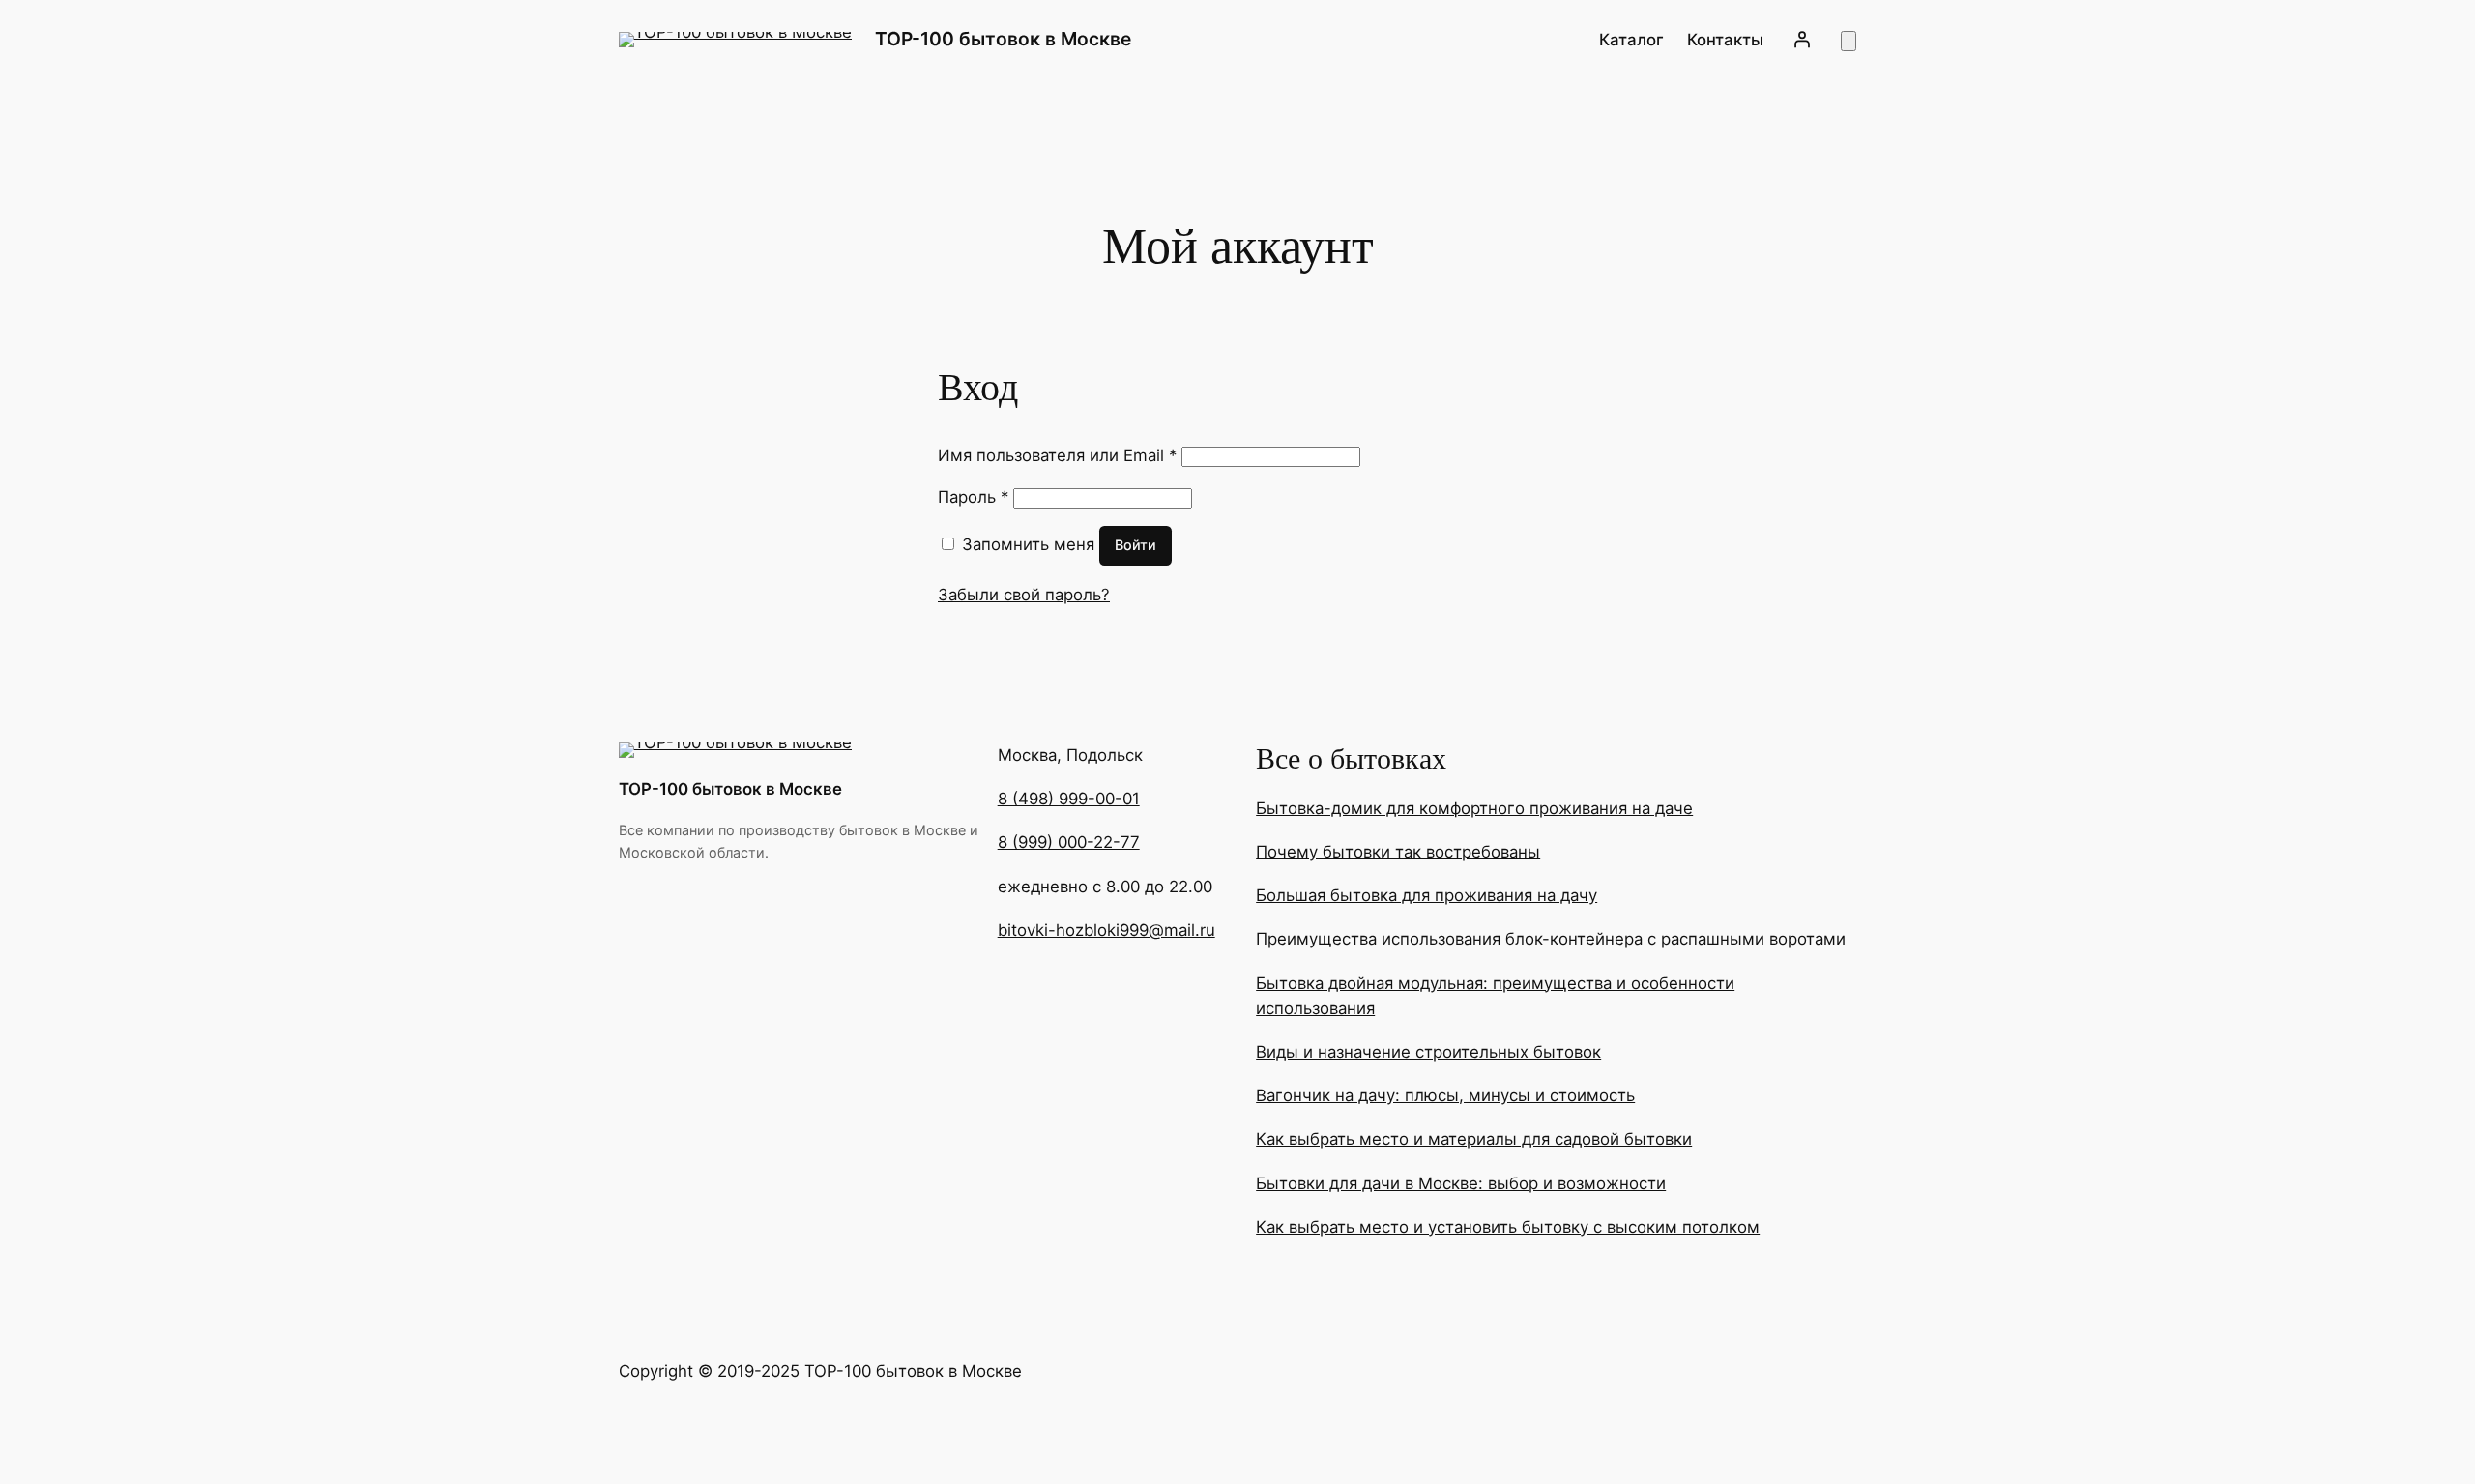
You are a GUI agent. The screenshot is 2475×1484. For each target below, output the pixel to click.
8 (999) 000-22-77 (1069, 842)
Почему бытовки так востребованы (1398, 852)
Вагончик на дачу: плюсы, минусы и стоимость (1445, 1095)
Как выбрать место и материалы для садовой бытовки (1474, 1139)
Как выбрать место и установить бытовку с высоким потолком (1508, 1227)
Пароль (973, 497)
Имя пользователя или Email (1057, 455)
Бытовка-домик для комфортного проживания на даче (1474, 808)
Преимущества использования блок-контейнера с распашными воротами (1551, 939)
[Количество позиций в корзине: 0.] (1849, 41)
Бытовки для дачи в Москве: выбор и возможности (1461, 1183)
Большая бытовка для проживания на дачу (1427, 895)
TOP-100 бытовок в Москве (1003, 39)
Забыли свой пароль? (1024, 595)
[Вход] (1802, 40)
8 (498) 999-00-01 (1069, 799)
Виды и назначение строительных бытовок (1428, 1052)
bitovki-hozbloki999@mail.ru (1106, 930)
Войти (1136, 545)
